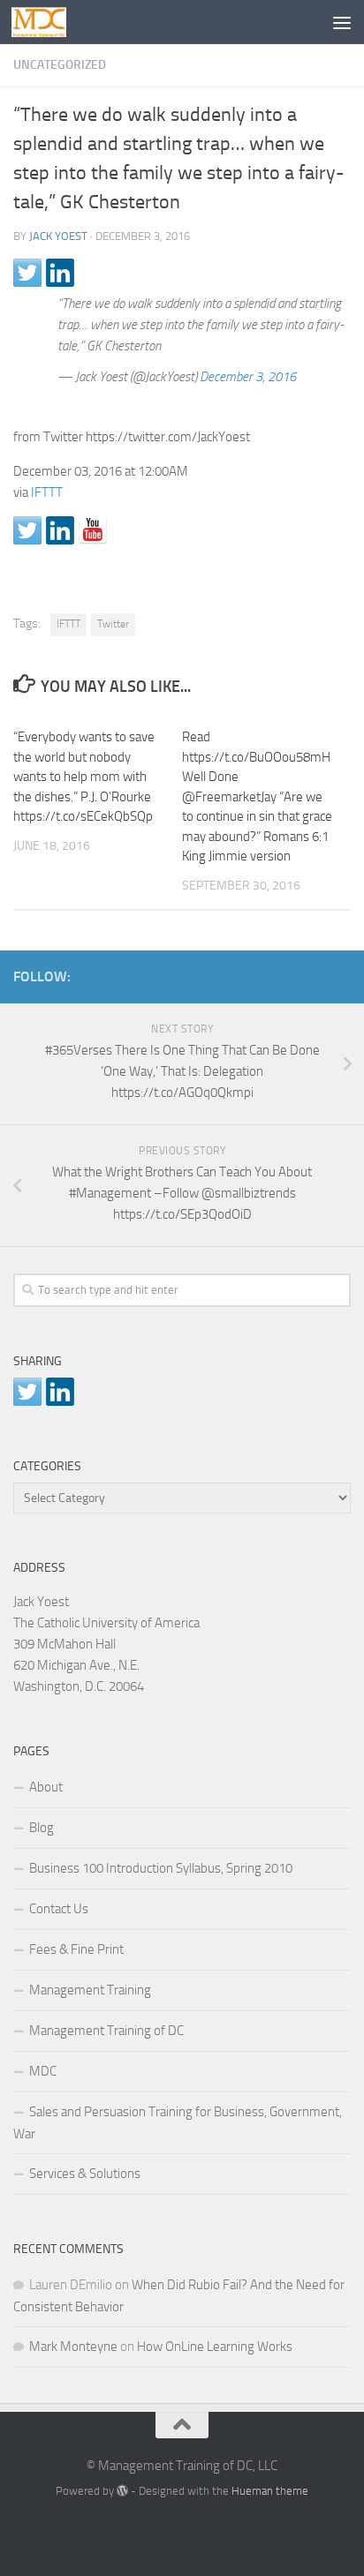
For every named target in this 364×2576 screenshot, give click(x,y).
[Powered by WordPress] (122, 2491)
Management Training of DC (106, 2031)
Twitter (113, 624)
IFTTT (47, 492)
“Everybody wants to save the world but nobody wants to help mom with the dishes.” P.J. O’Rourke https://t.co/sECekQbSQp (84, 777)
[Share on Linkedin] (60, 273)
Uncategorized (60, 65)
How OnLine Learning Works (215, 2347)
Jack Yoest (58, 236)
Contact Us (59, 1909)
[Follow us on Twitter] (27, 530)
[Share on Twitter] (27, 273)
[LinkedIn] (312, 973)
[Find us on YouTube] (93, 530)
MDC (43, 2071)
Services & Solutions (85, 2174)
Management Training (90, 1990)
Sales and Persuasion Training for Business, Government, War (178, 2123)
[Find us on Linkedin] (60, 530)
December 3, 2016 (248, 377)
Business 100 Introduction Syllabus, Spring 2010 (161, 1868)
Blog (42, 1828)
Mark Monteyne (73, 2347)
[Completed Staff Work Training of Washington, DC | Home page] (48, 22)
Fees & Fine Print (76, 1949)
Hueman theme (270, 2491)
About (46, 1787)
